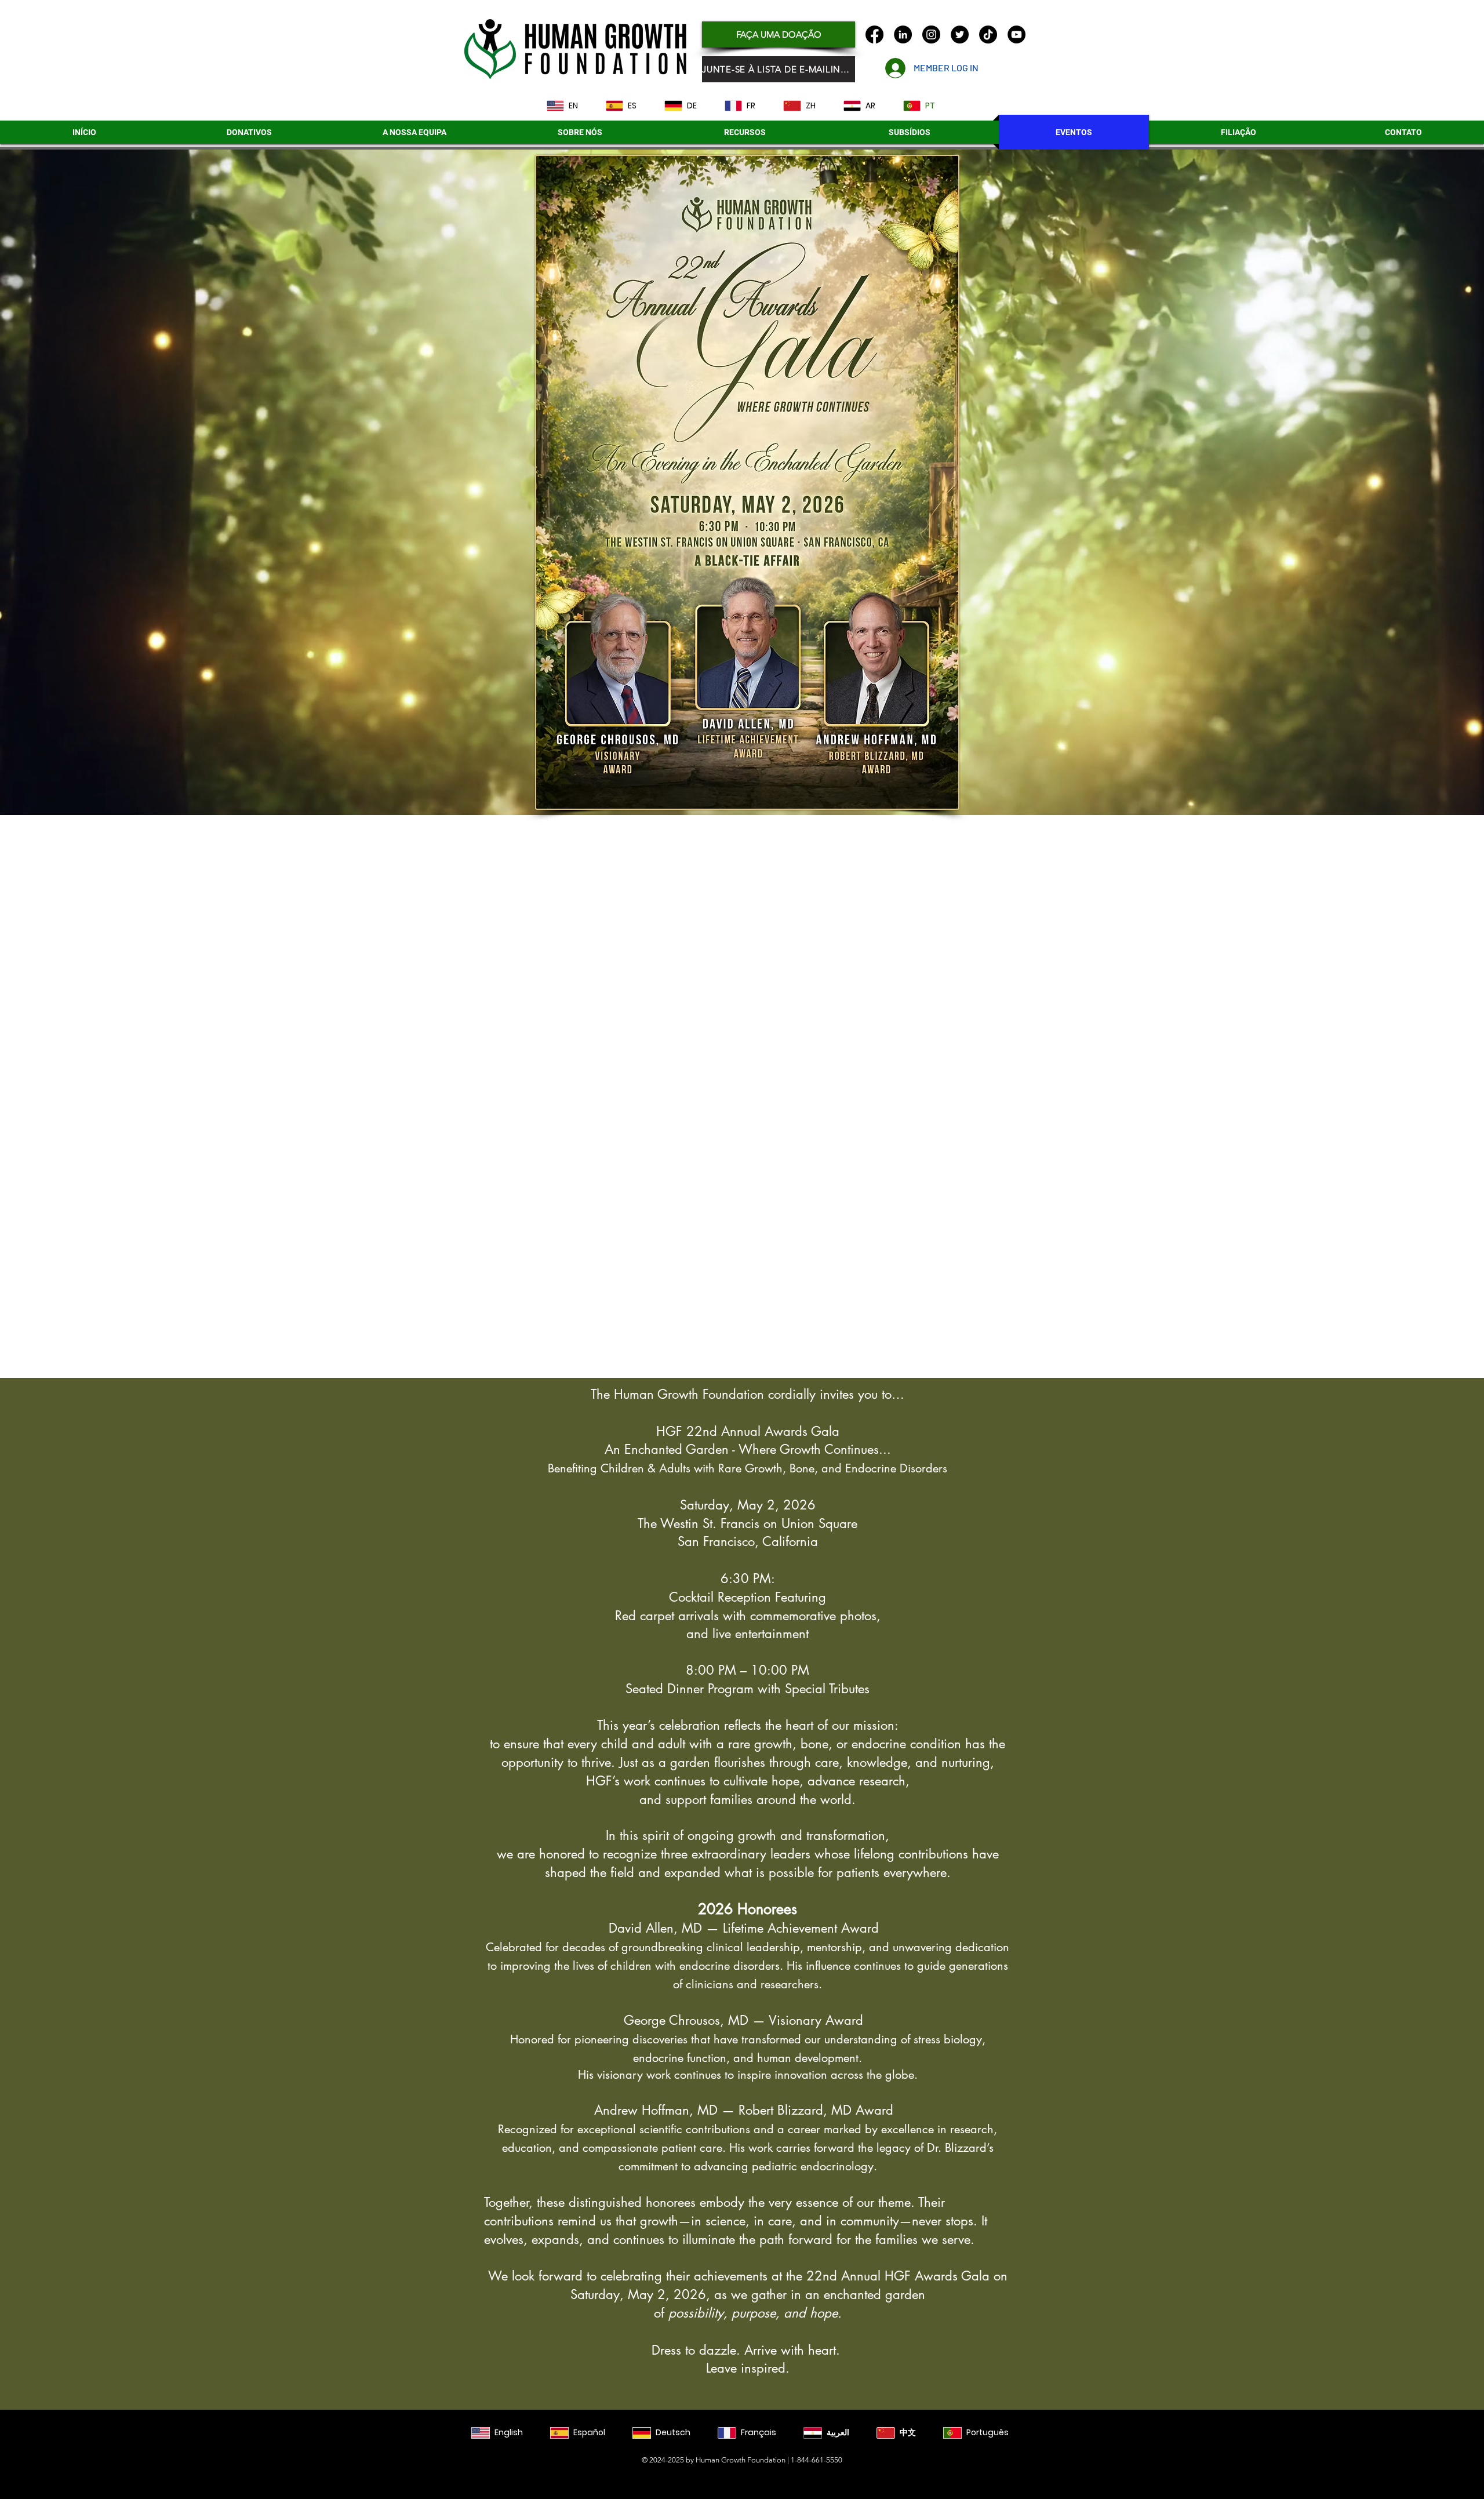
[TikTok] (988, 34)
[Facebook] (874, 34)
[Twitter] (960, 34)
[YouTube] (1016, 34)
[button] (909, 132)
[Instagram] (931, 34)
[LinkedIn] (903, 34)
